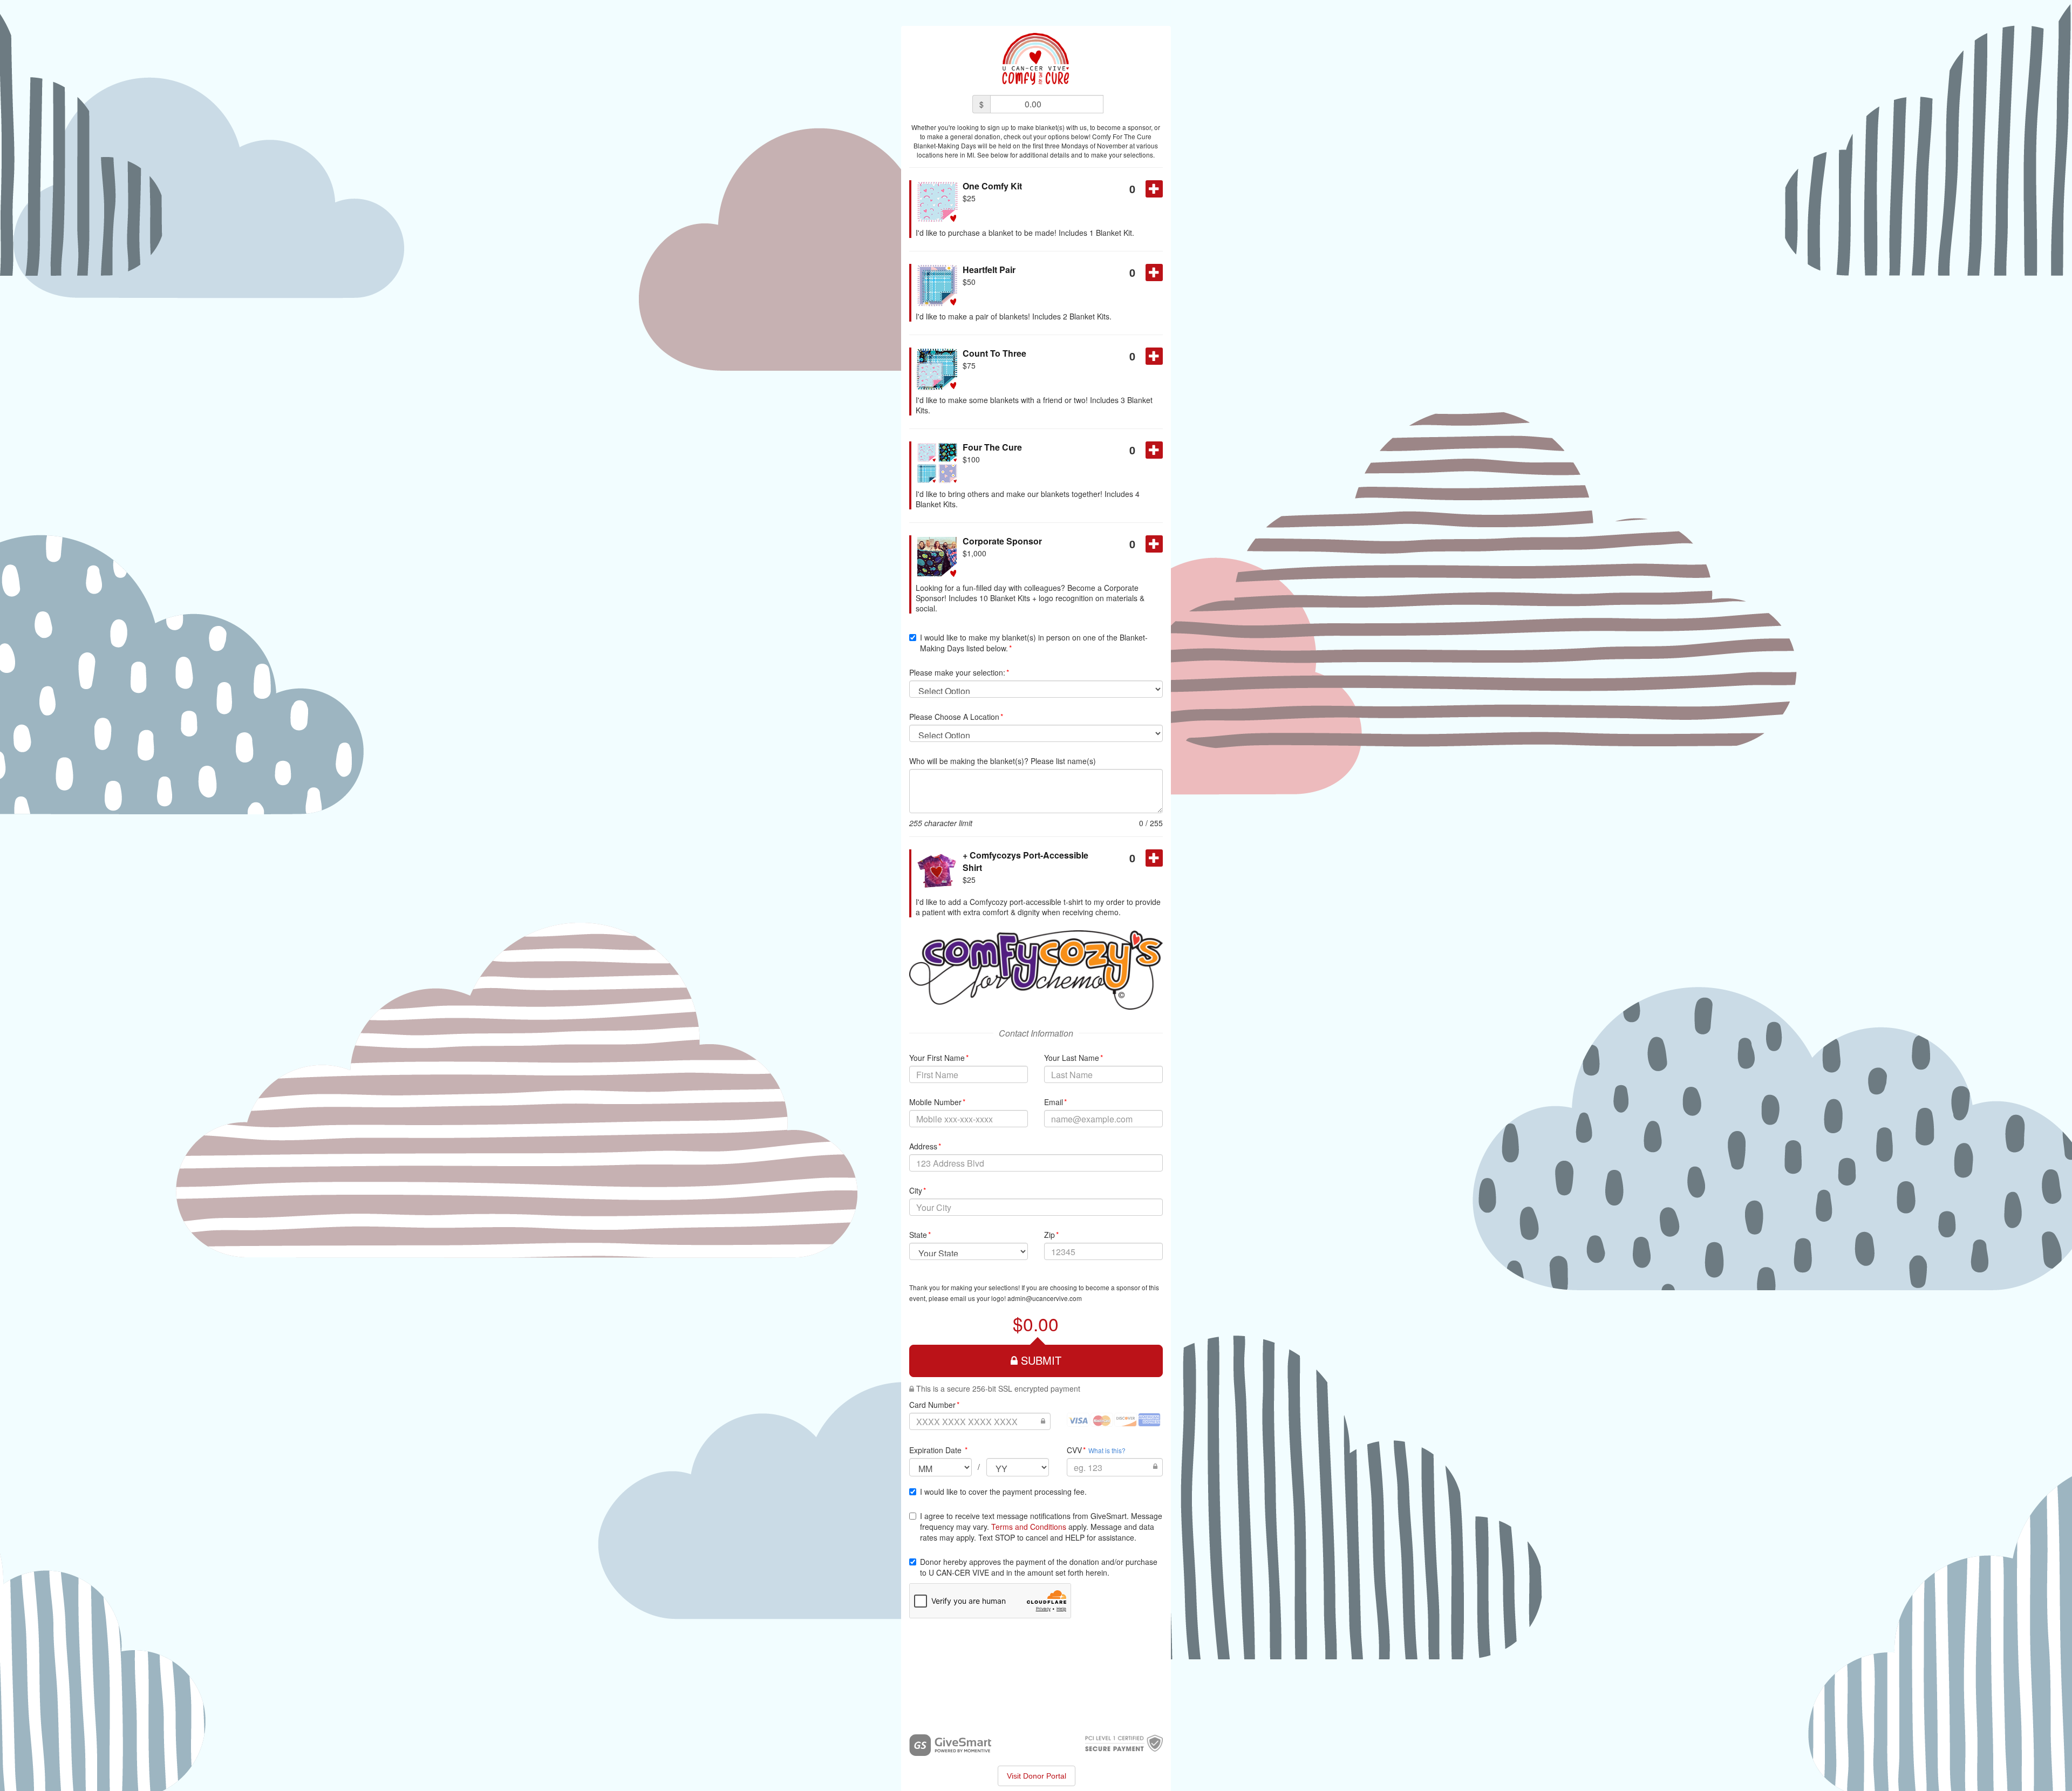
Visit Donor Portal (1037, 1776)
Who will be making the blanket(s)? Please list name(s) (1003, 761)
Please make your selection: (959, 672)
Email (1056, 1102)
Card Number (935, 1405)
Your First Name (939, 1058)
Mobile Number (938, 1102)
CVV (1076, 1450)
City (918, 1190)
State (920, 1235)
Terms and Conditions (1029, 1527)
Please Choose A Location (956, 717)
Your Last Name (1074, 1058)
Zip (1052, 1235)
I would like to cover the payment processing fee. (1003, 1492)
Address (925, 1146)
